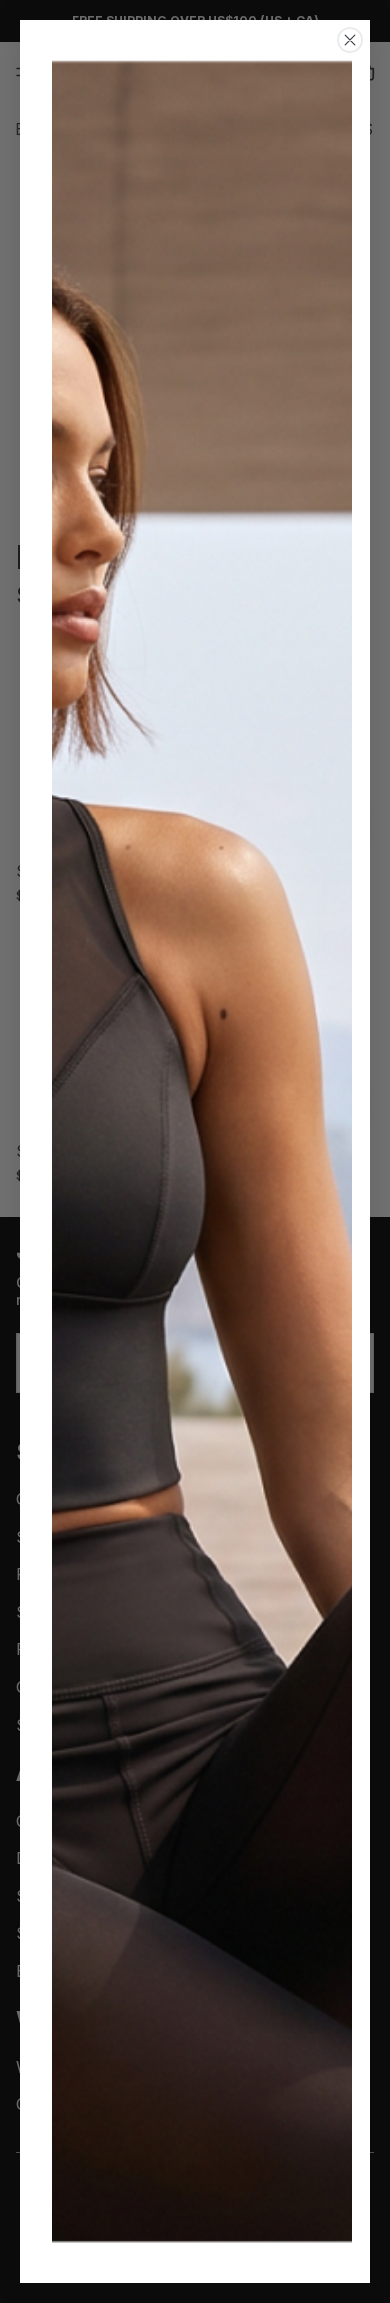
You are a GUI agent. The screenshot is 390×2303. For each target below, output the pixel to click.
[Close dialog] (350, 40)
